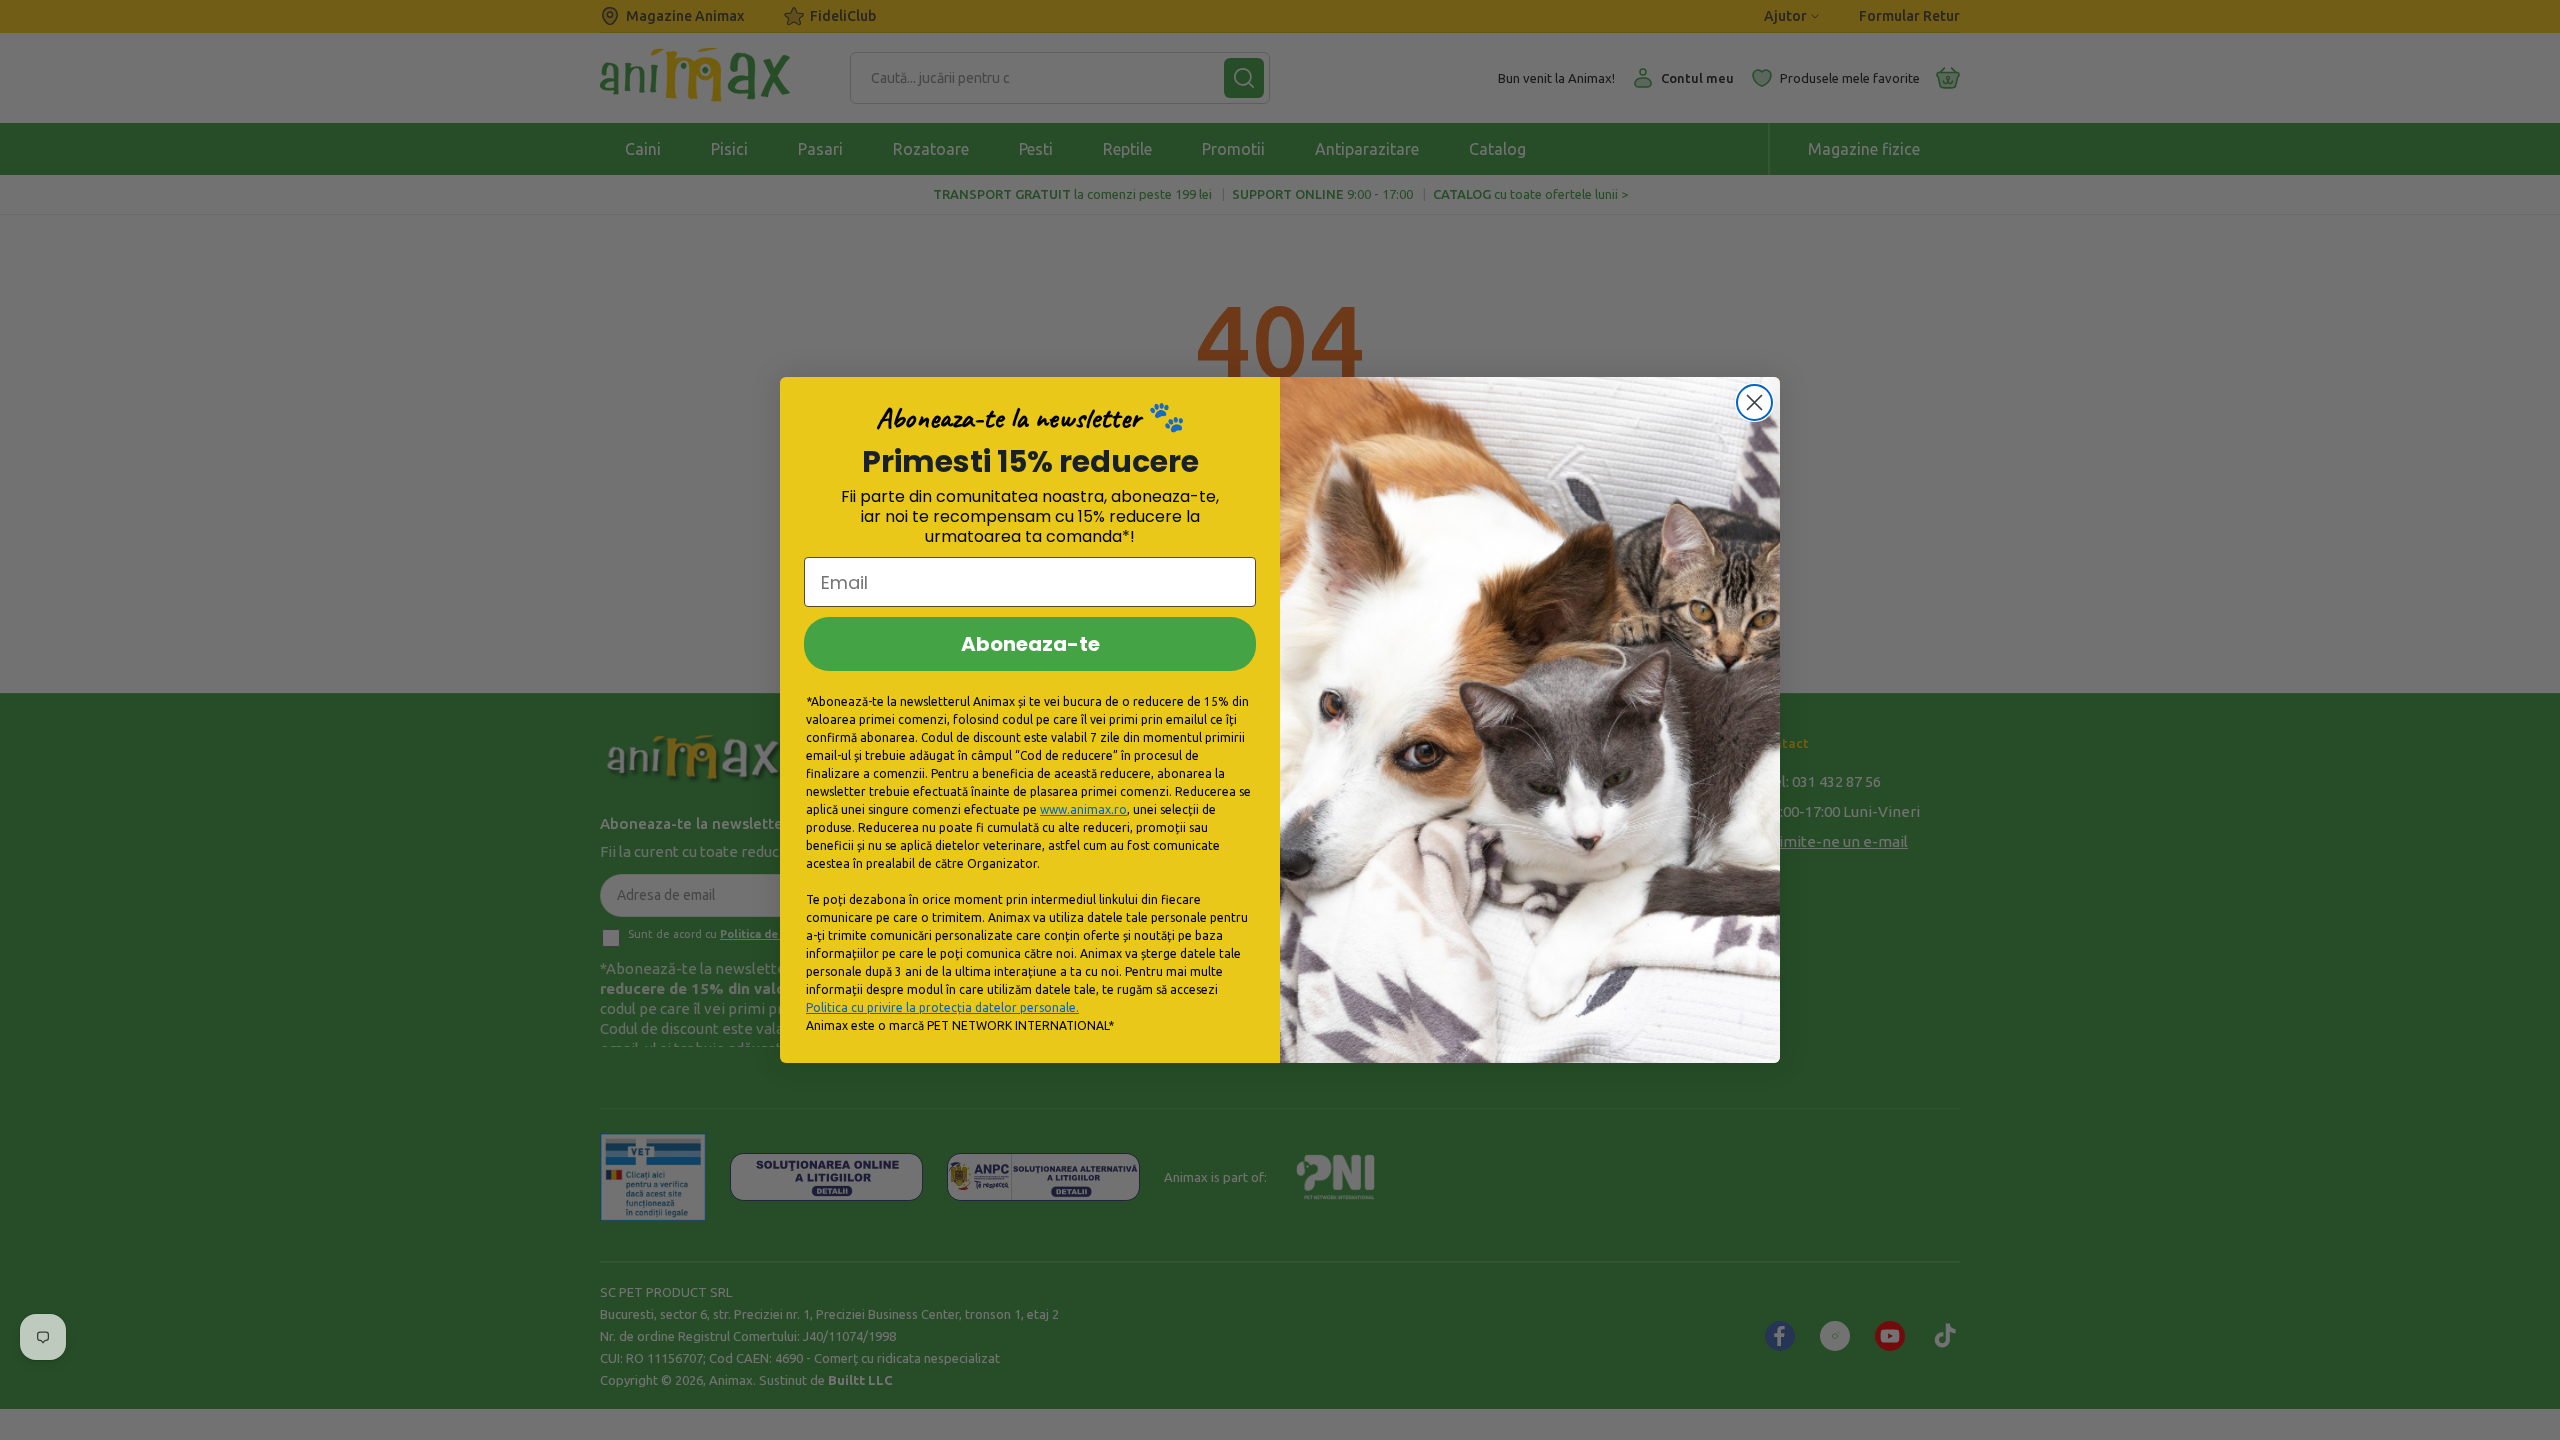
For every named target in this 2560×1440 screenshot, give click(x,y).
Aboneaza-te (1030, 644)
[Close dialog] (1754, 402)
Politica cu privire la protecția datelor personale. (942, 1007)
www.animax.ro (1083, 809)
